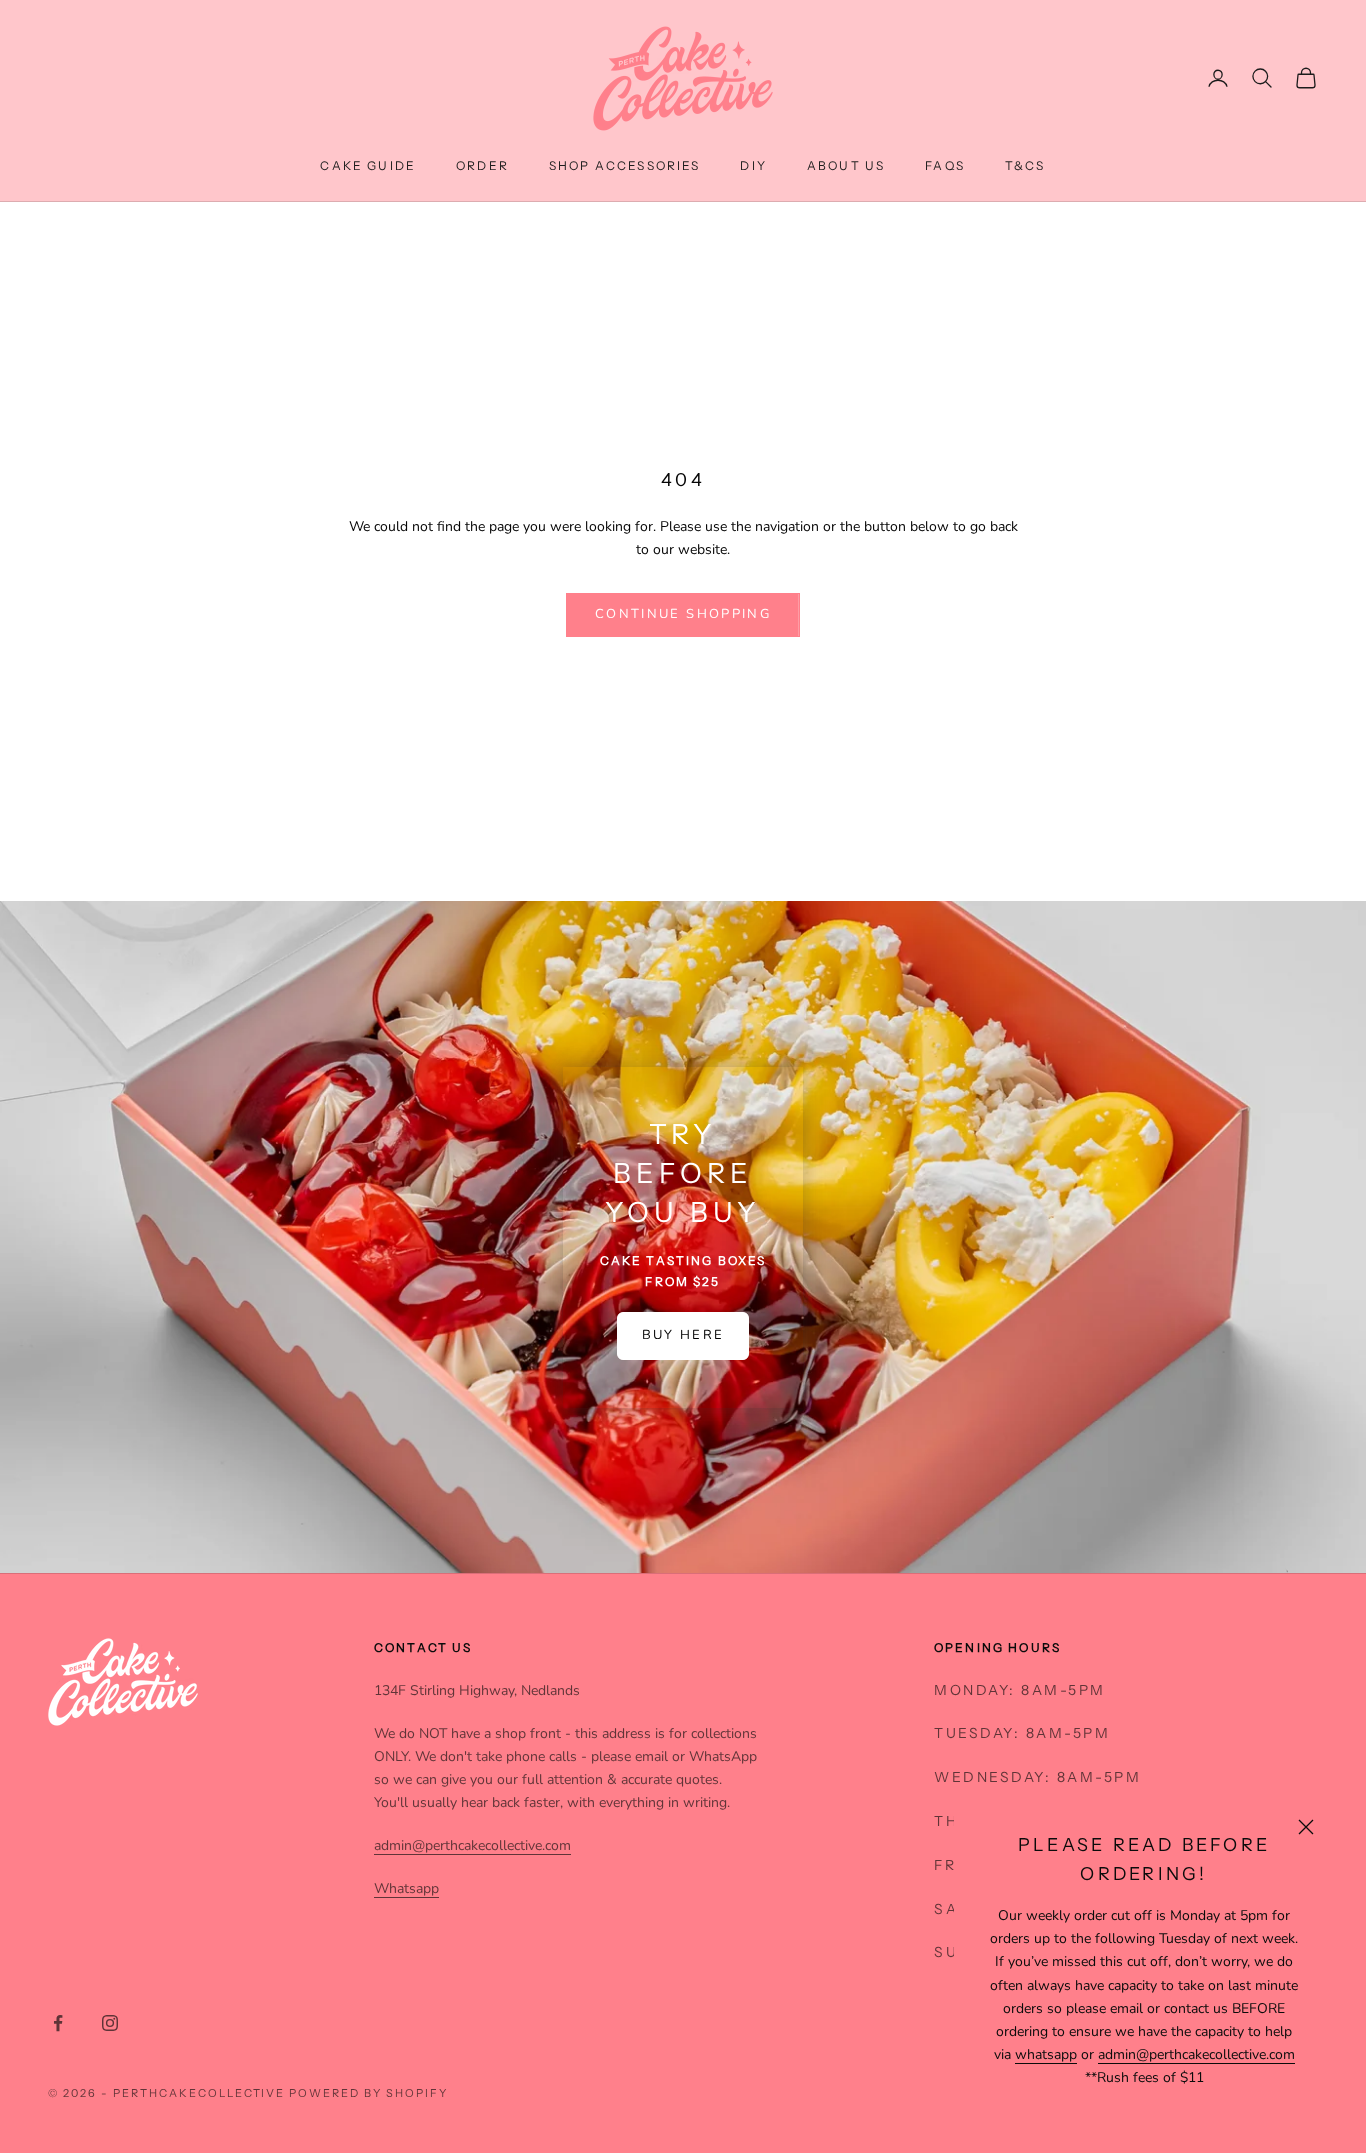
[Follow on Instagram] (110, 2023)
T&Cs (1025, 165)
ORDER (482, 165)
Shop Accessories (625, 165)
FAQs (945, 165)
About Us (846, 165)
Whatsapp (406, 1888)
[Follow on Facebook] (58, 2023)
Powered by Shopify (368, 2093)
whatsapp (1046, 2054)
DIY (753, 165)
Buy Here (683, 1335)
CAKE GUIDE (368, 165)
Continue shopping (683, 614)
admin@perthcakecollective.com (1196, 2054)
